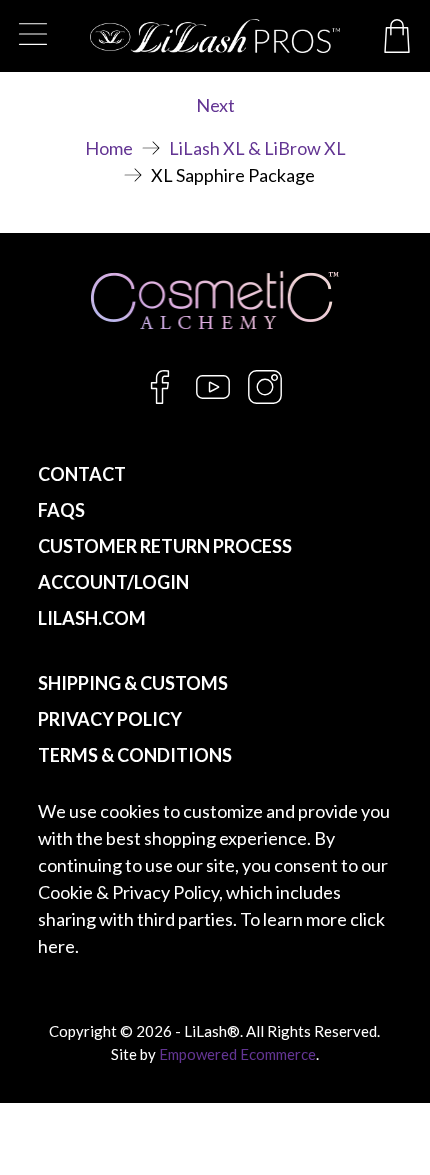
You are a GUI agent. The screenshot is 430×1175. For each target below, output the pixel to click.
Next (215, 105)
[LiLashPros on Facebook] (160, 398)
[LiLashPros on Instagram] (265, 398)
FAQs (61, 510)
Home (109, 148)
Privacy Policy (110, 719)
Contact (82, 474)
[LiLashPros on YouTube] (213, 398)
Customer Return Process (165, 546)
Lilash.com (92, 618)
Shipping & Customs (133, 683)
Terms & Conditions (135, 755)
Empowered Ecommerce (237, 1054)
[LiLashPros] (214, 35)
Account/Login (113, 582)
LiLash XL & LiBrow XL (257, 148)
